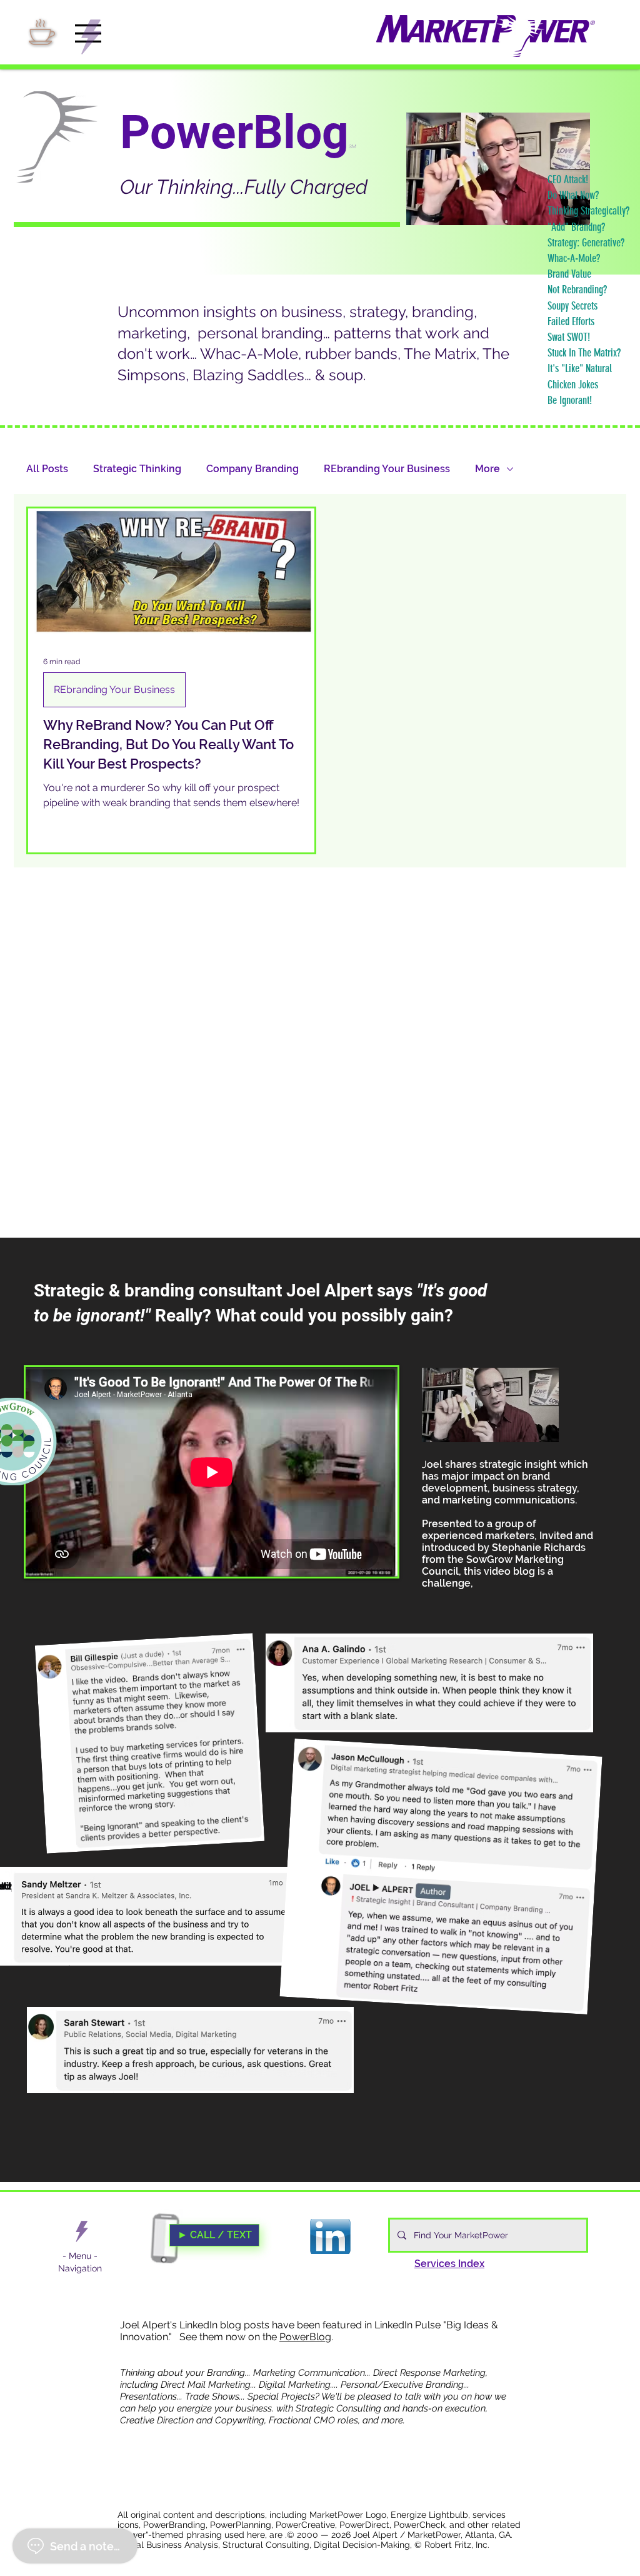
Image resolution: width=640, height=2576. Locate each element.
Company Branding (252, 469)
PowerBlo (302, 2337)
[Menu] (82, 2231)
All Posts (47, 469)
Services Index (449, 2264)
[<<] (94, 37)
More (487, 469)
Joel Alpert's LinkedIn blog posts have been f (223, 2325)
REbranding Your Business (387, 469)
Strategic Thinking (137, 469)
